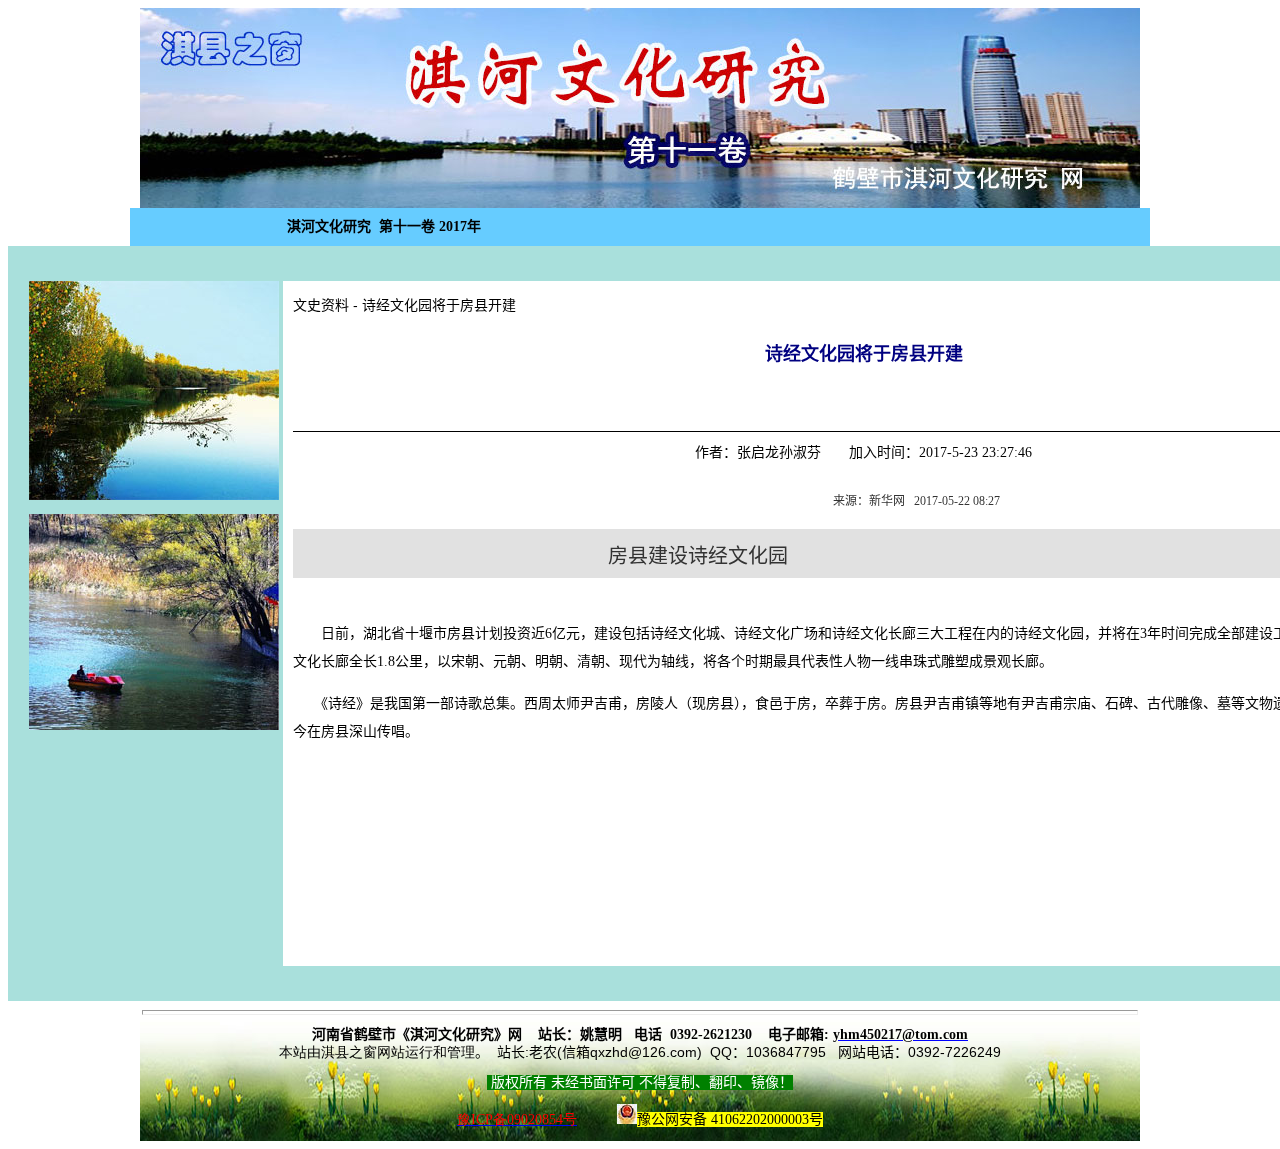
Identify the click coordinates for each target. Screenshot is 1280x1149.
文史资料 (321, 305)
